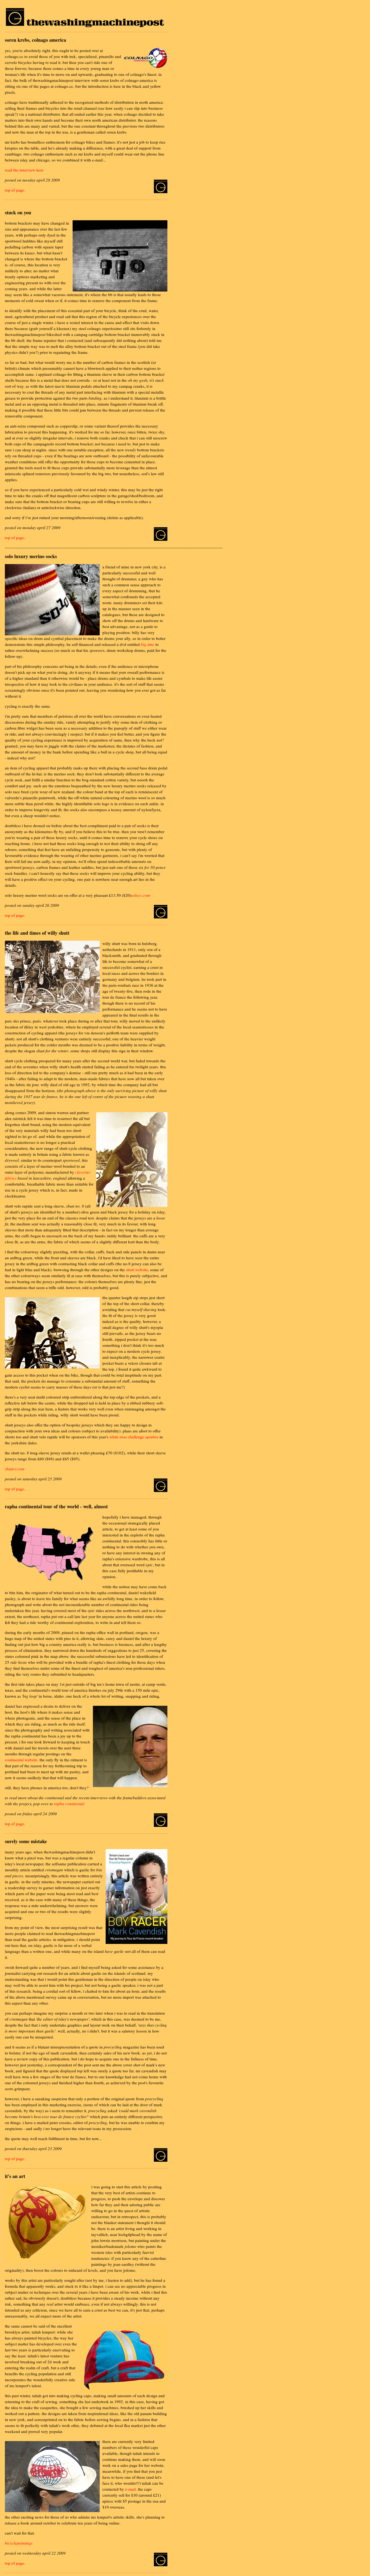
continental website (21, 1760)
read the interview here (24, 170)
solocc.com (141, 895)
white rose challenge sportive (134, 1437)
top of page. (15, 190)
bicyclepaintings (19, 2543)
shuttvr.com (15, 1469)
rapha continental (69, 1804)
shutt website (137, 1270)
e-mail (130, 2489)
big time (148, 644)
